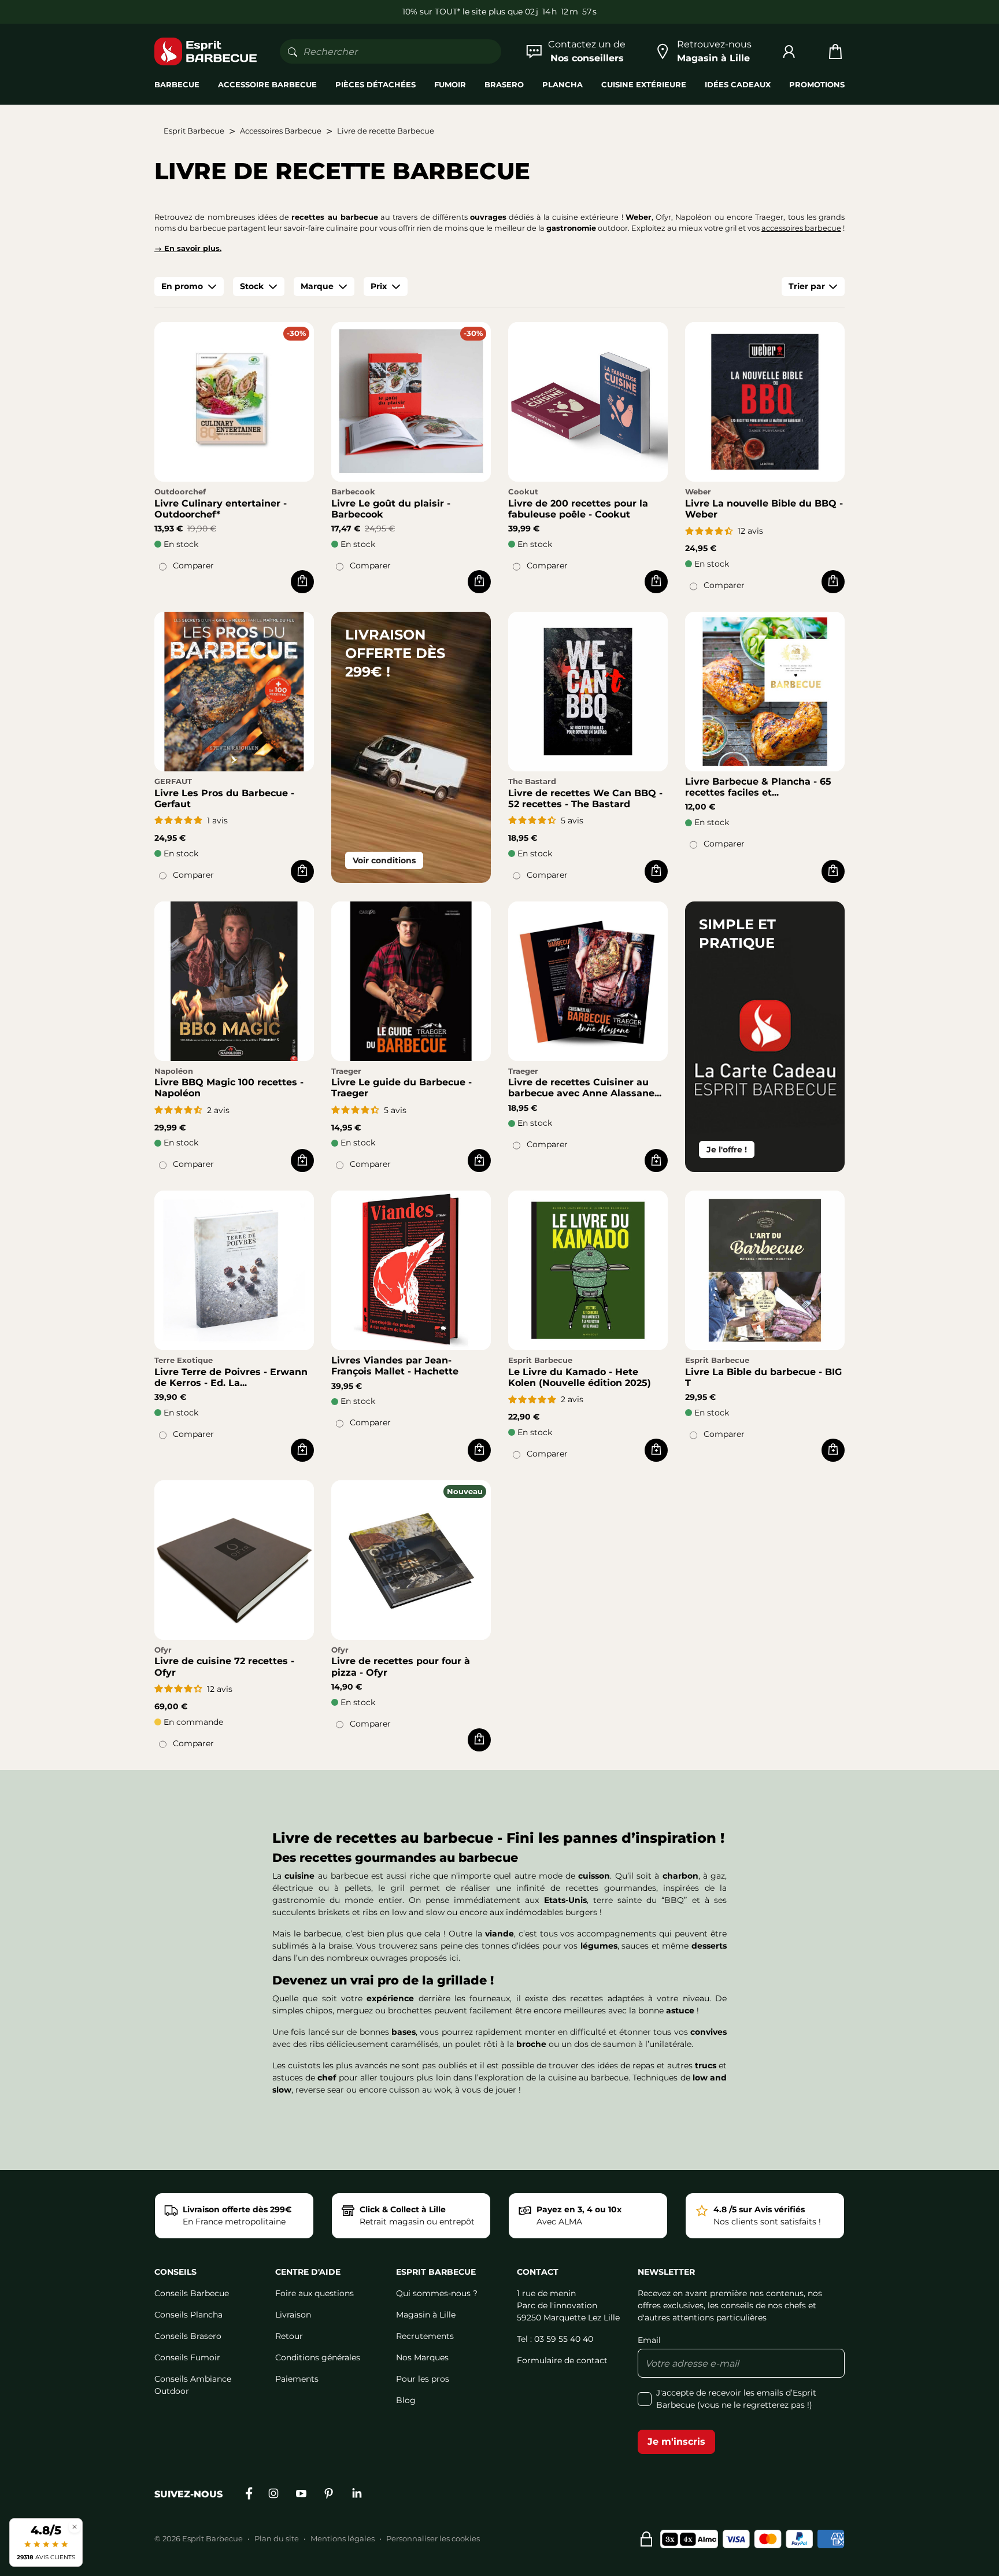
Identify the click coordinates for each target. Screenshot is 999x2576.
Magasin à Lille (426, 2315)
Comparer (193, 566)
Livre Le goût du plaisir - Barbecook (391, 509)
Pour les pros (423, 2379)
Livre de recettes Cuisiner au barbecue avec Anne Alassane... (585, 1088)
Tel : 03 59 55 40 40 (555, 2339)
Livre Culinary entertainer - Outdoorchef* (221, 509)
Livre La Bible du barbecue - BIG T (763, 1377)
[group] (189, 287)
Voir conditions (384, 860)
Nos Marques (422, 2357)
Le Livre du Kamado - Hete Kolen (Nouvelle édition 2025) (580, 1377)
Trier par (807, 286)
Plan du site (277, 2538)
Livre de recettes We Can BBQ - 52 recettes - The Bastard (585, 799)
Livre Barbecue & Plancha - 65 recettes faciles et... (758, 787)
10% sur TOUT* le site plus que (462, 12)
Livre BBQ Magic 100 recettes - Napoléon (229, 1088)
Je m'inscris (676, 2442)
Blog (406, 2400)
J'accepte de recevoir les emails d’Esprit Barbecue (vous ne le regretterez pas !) (736, 2399)
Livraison (293, 2315)
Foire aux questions (314, 2293)
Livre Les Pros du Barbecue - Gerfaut (224, 799)
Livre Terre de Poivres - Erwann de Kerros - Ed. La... (231, 1377)
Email (649, 2340)
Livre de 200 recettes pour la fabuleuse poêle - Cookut (578, 509)
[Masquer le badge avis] (75, 2527)
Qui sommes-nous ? (437, 2293)
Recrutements (425, 2336)
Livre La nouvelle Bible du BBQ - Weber (764, 509)
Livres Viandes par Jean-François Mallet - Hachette (395, 1366)
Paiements (297, 2379)
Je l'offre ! (727, 1150)
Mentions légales (343, 2538)
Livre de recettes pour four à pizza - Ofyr (401, 1666)
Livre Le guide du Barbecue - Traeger (402, 1088)
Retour (289, 2336)
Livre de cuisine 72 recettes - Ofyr (224, 1666)
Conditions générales (318, 2357)
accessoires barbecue (801, 228)
